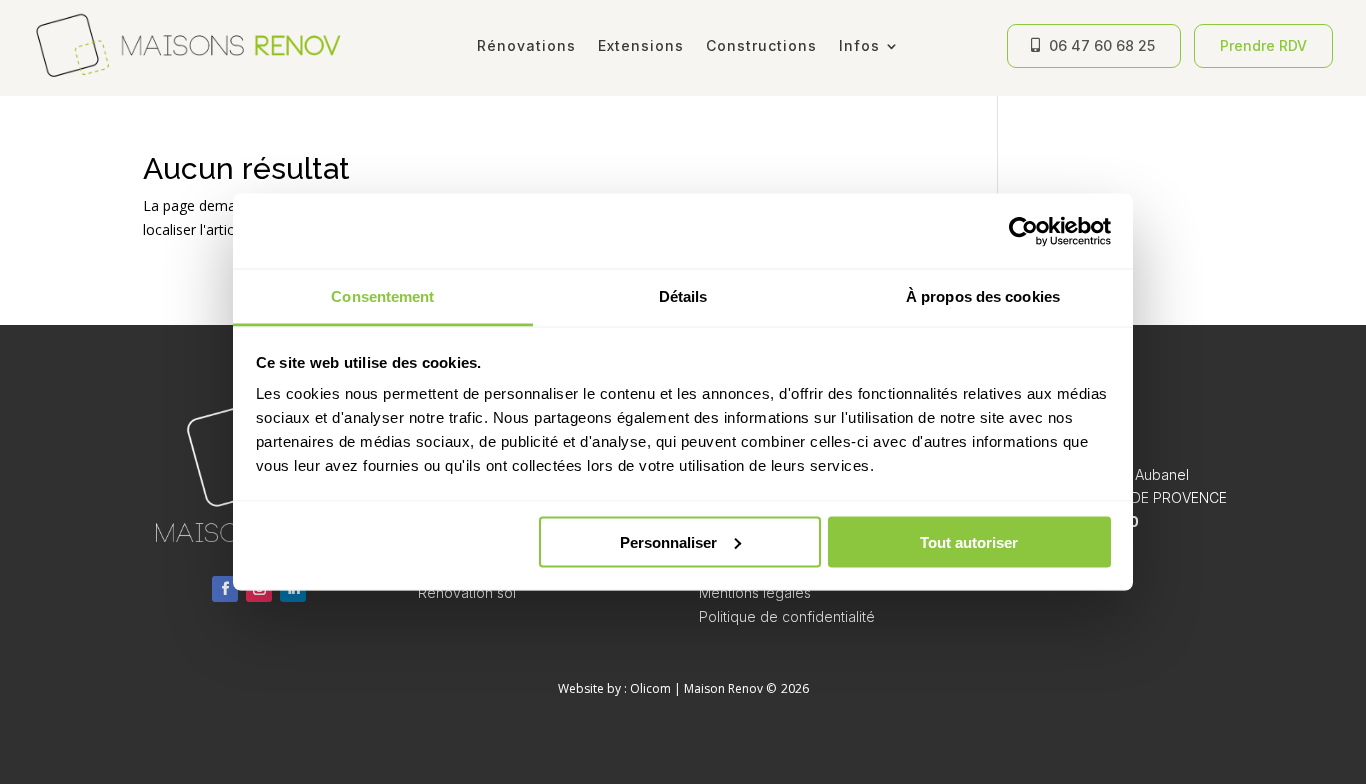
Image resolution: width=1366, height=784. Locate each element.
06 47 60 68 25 (1102, 45)
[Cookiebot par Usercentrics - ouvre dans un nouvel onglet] (1023, 231)
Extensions (641, 45)
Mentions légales (755, 592)
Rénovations (526, 45)
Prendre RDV (1263, 45)
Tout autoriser (969, 541)
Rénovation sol (467, 592)
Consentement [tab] (382, 296)
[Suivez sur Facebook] (225, 589)
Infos (859, 45)
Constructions (761, 45)
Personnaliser (668, 541)
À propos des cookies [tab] (983, 296)
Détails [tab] (683, 296)
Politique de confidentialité (787, 616)
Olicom (650, 688)
